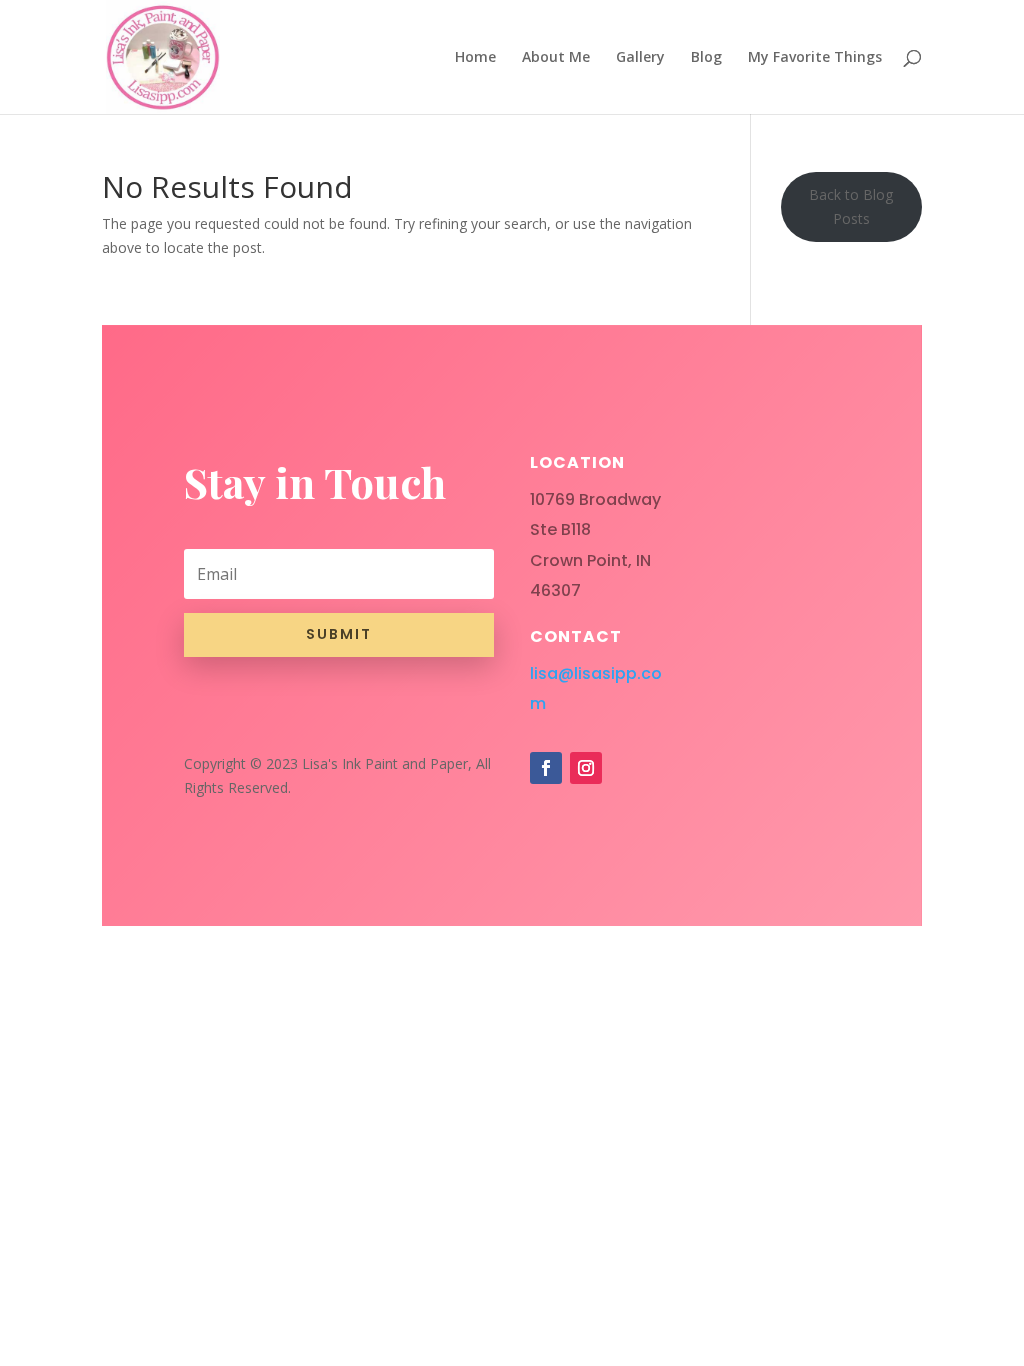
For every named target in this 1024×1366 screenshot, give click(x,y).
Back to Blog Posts (851, 206)
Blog (706, 58)
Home (475, 58)
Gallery (640, 58)
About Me (556, 58)
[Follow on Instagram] (586, 768)
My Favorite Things (815, 58)
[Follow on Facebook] (546, 768)
